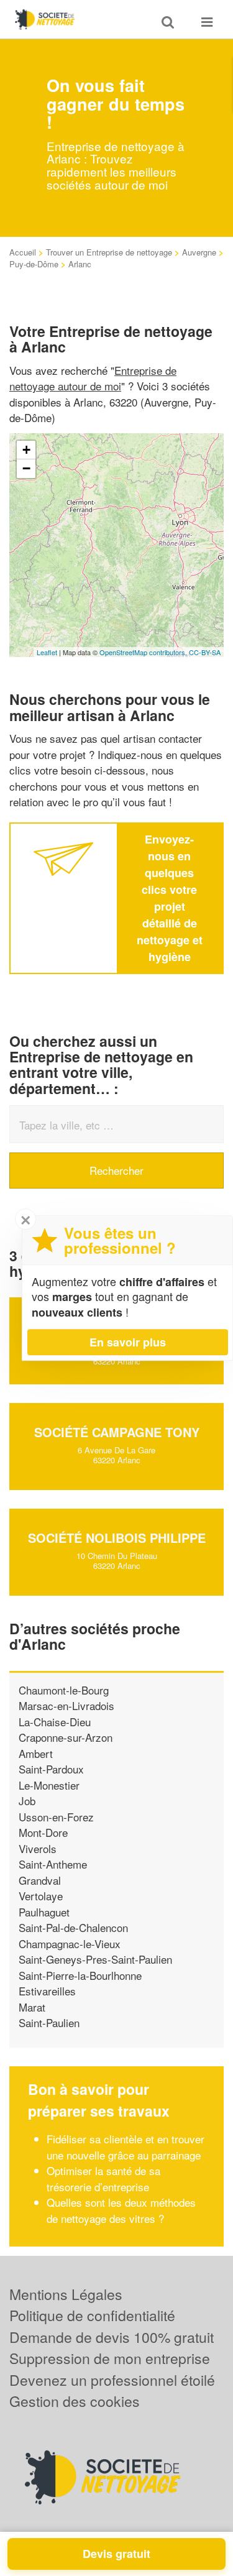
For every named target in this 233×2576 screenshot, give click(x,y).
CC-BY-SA (205, 652)
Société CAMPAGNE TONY (117, 1432)
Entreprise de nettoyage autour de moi (93, 378)
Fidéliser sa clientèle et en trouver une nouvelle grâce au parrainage (126, 2147)
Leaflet (47, 652)
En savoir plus (128, 1342)
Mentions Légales (66, 2294)
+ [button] (26, 450)
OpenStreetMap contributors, (144, 652)
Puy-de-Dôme (34, 264)
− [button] (26, 468)
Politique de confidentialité (92, 2315)
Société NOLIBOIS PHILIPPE (117, 1538)
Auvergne (199, 252)
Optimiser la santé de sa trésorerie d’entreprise (103, 2178)
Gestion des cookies (75, 2401)
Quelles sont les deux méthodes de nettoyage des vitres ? (121, 2210)
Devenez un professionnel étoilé (112, 2380)
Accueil (23, 252)
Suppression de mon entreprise (110, 2358)
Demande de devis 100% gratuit (112, 2337)
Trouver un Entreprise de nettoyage (109, 252)
